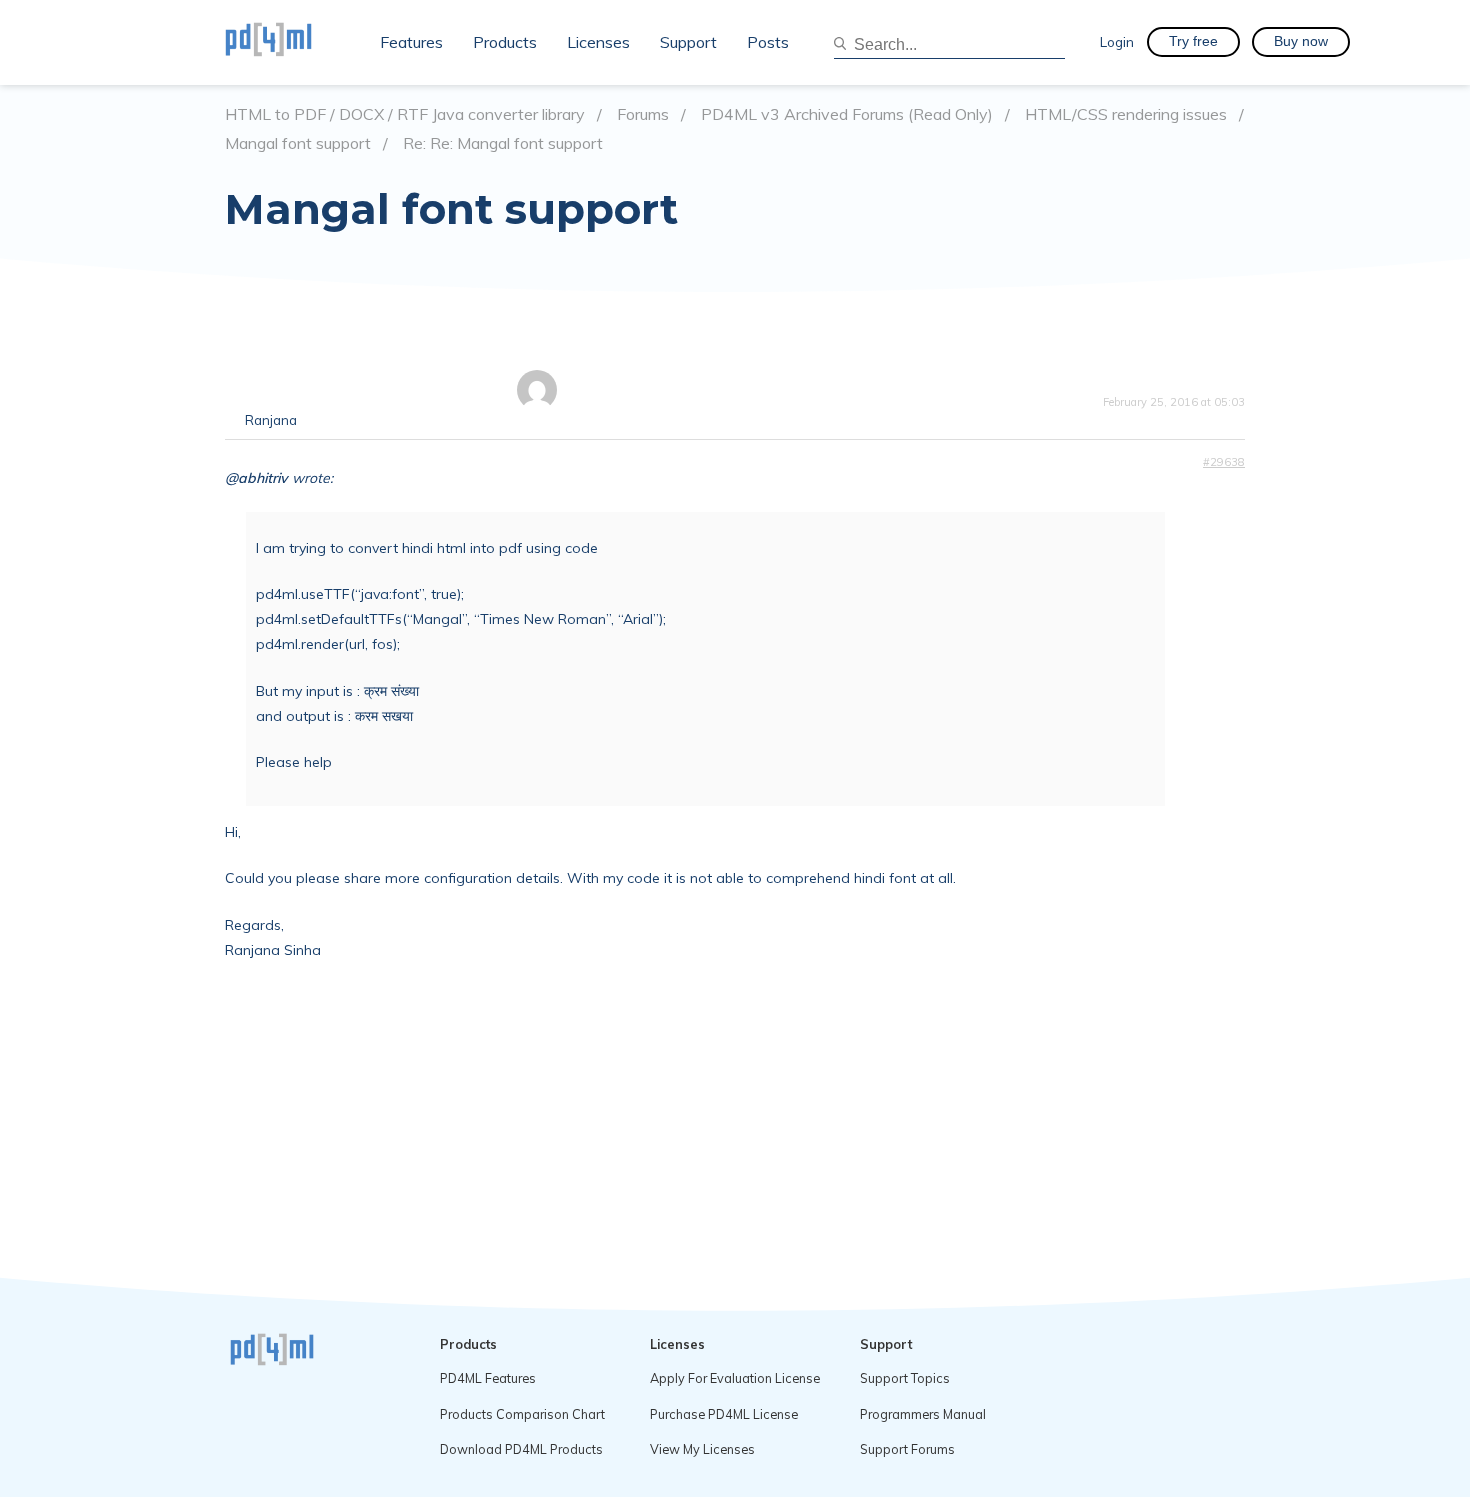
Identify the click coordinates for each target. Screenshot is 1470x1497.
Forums (643, 114)
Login (1117, 41)
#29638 (1224, 462)
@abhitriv (256, 478)
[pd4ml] (290, 42)
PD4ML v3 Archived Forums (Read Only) (847, 114)
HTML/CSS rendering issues (1126, 114)
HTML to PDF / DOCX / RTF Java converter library (405, 114)
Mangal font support (298, 143)
